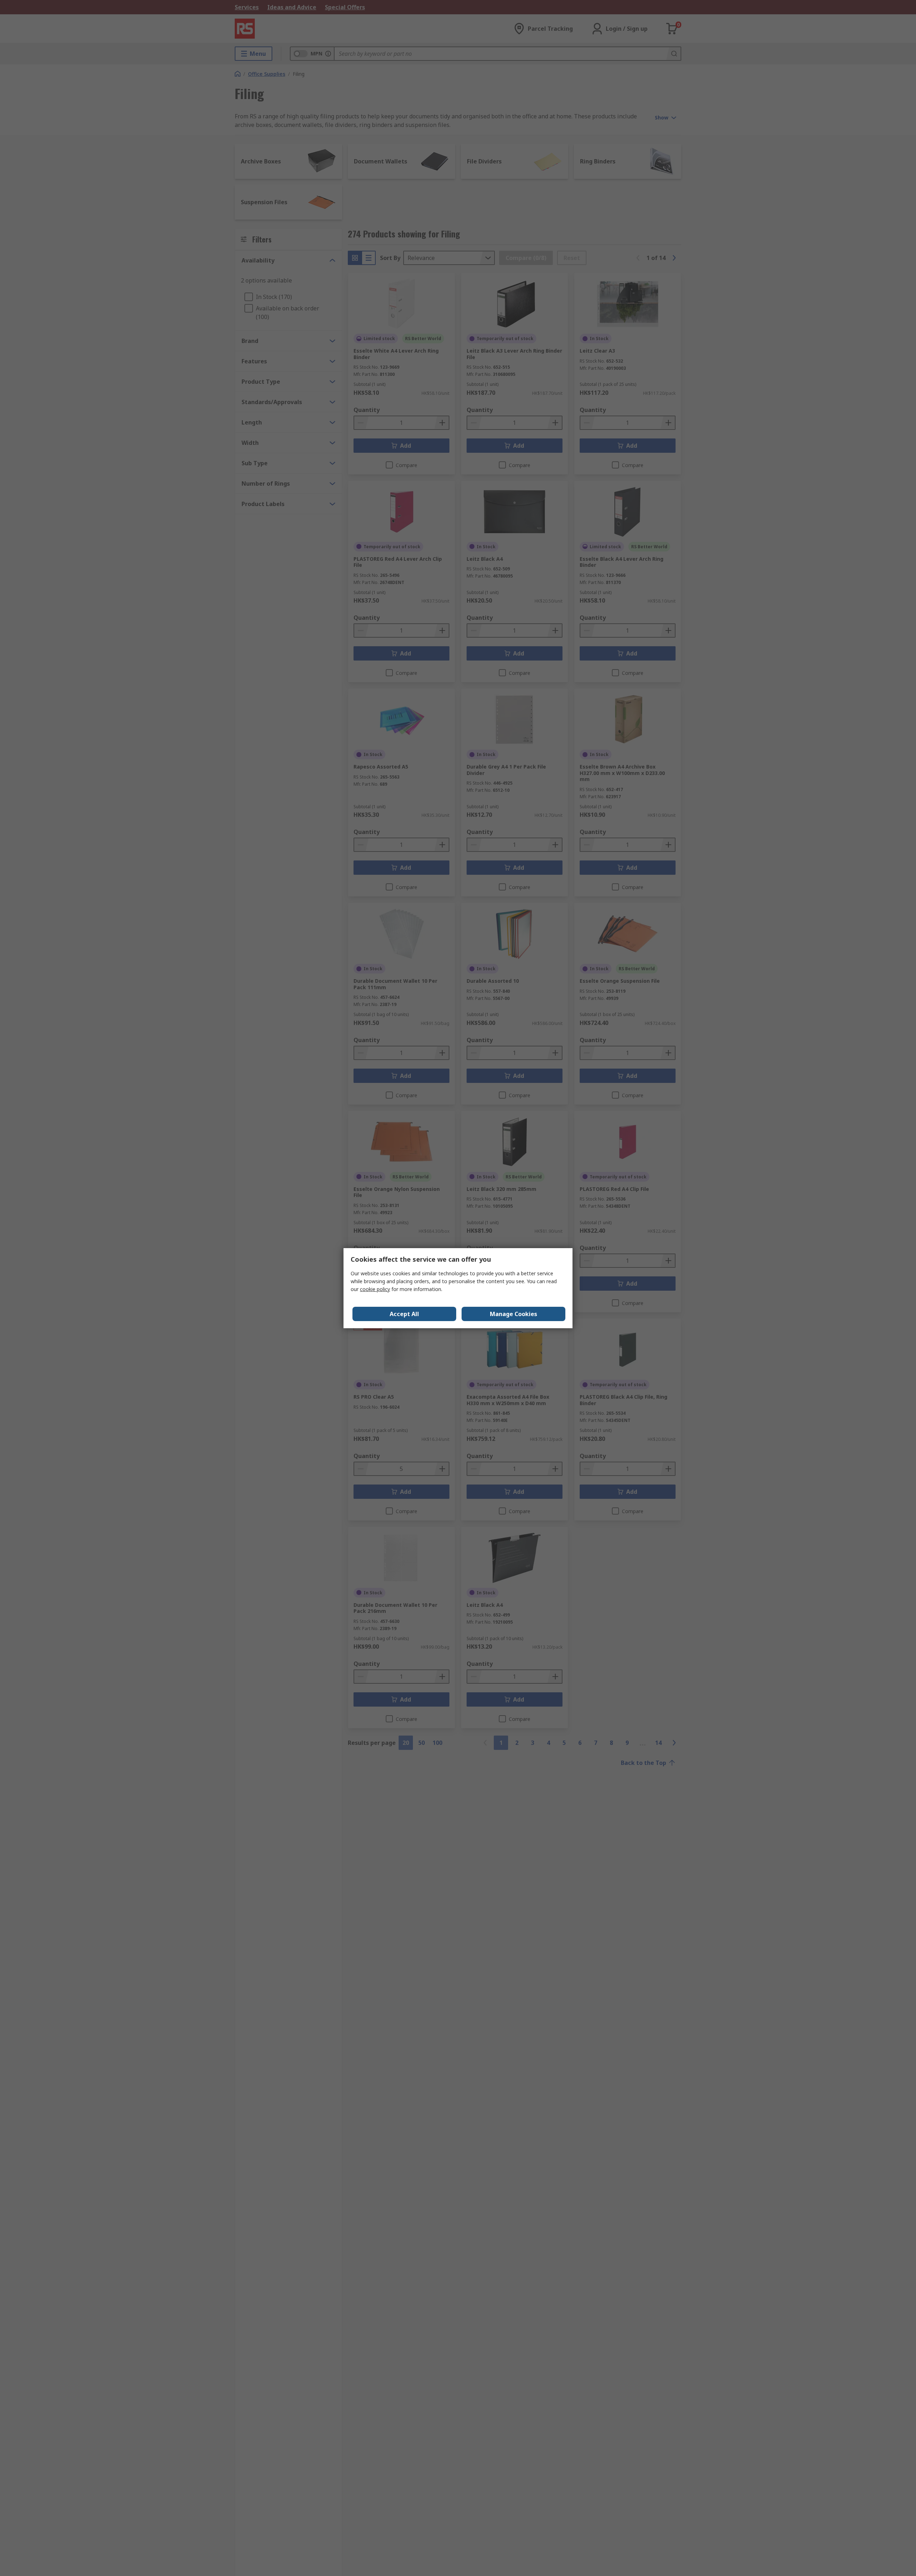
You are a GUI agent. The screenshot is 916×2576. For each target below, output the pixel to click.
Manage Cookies (513, 1314)
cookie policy (375, 1289)
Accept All (404, 1314)
